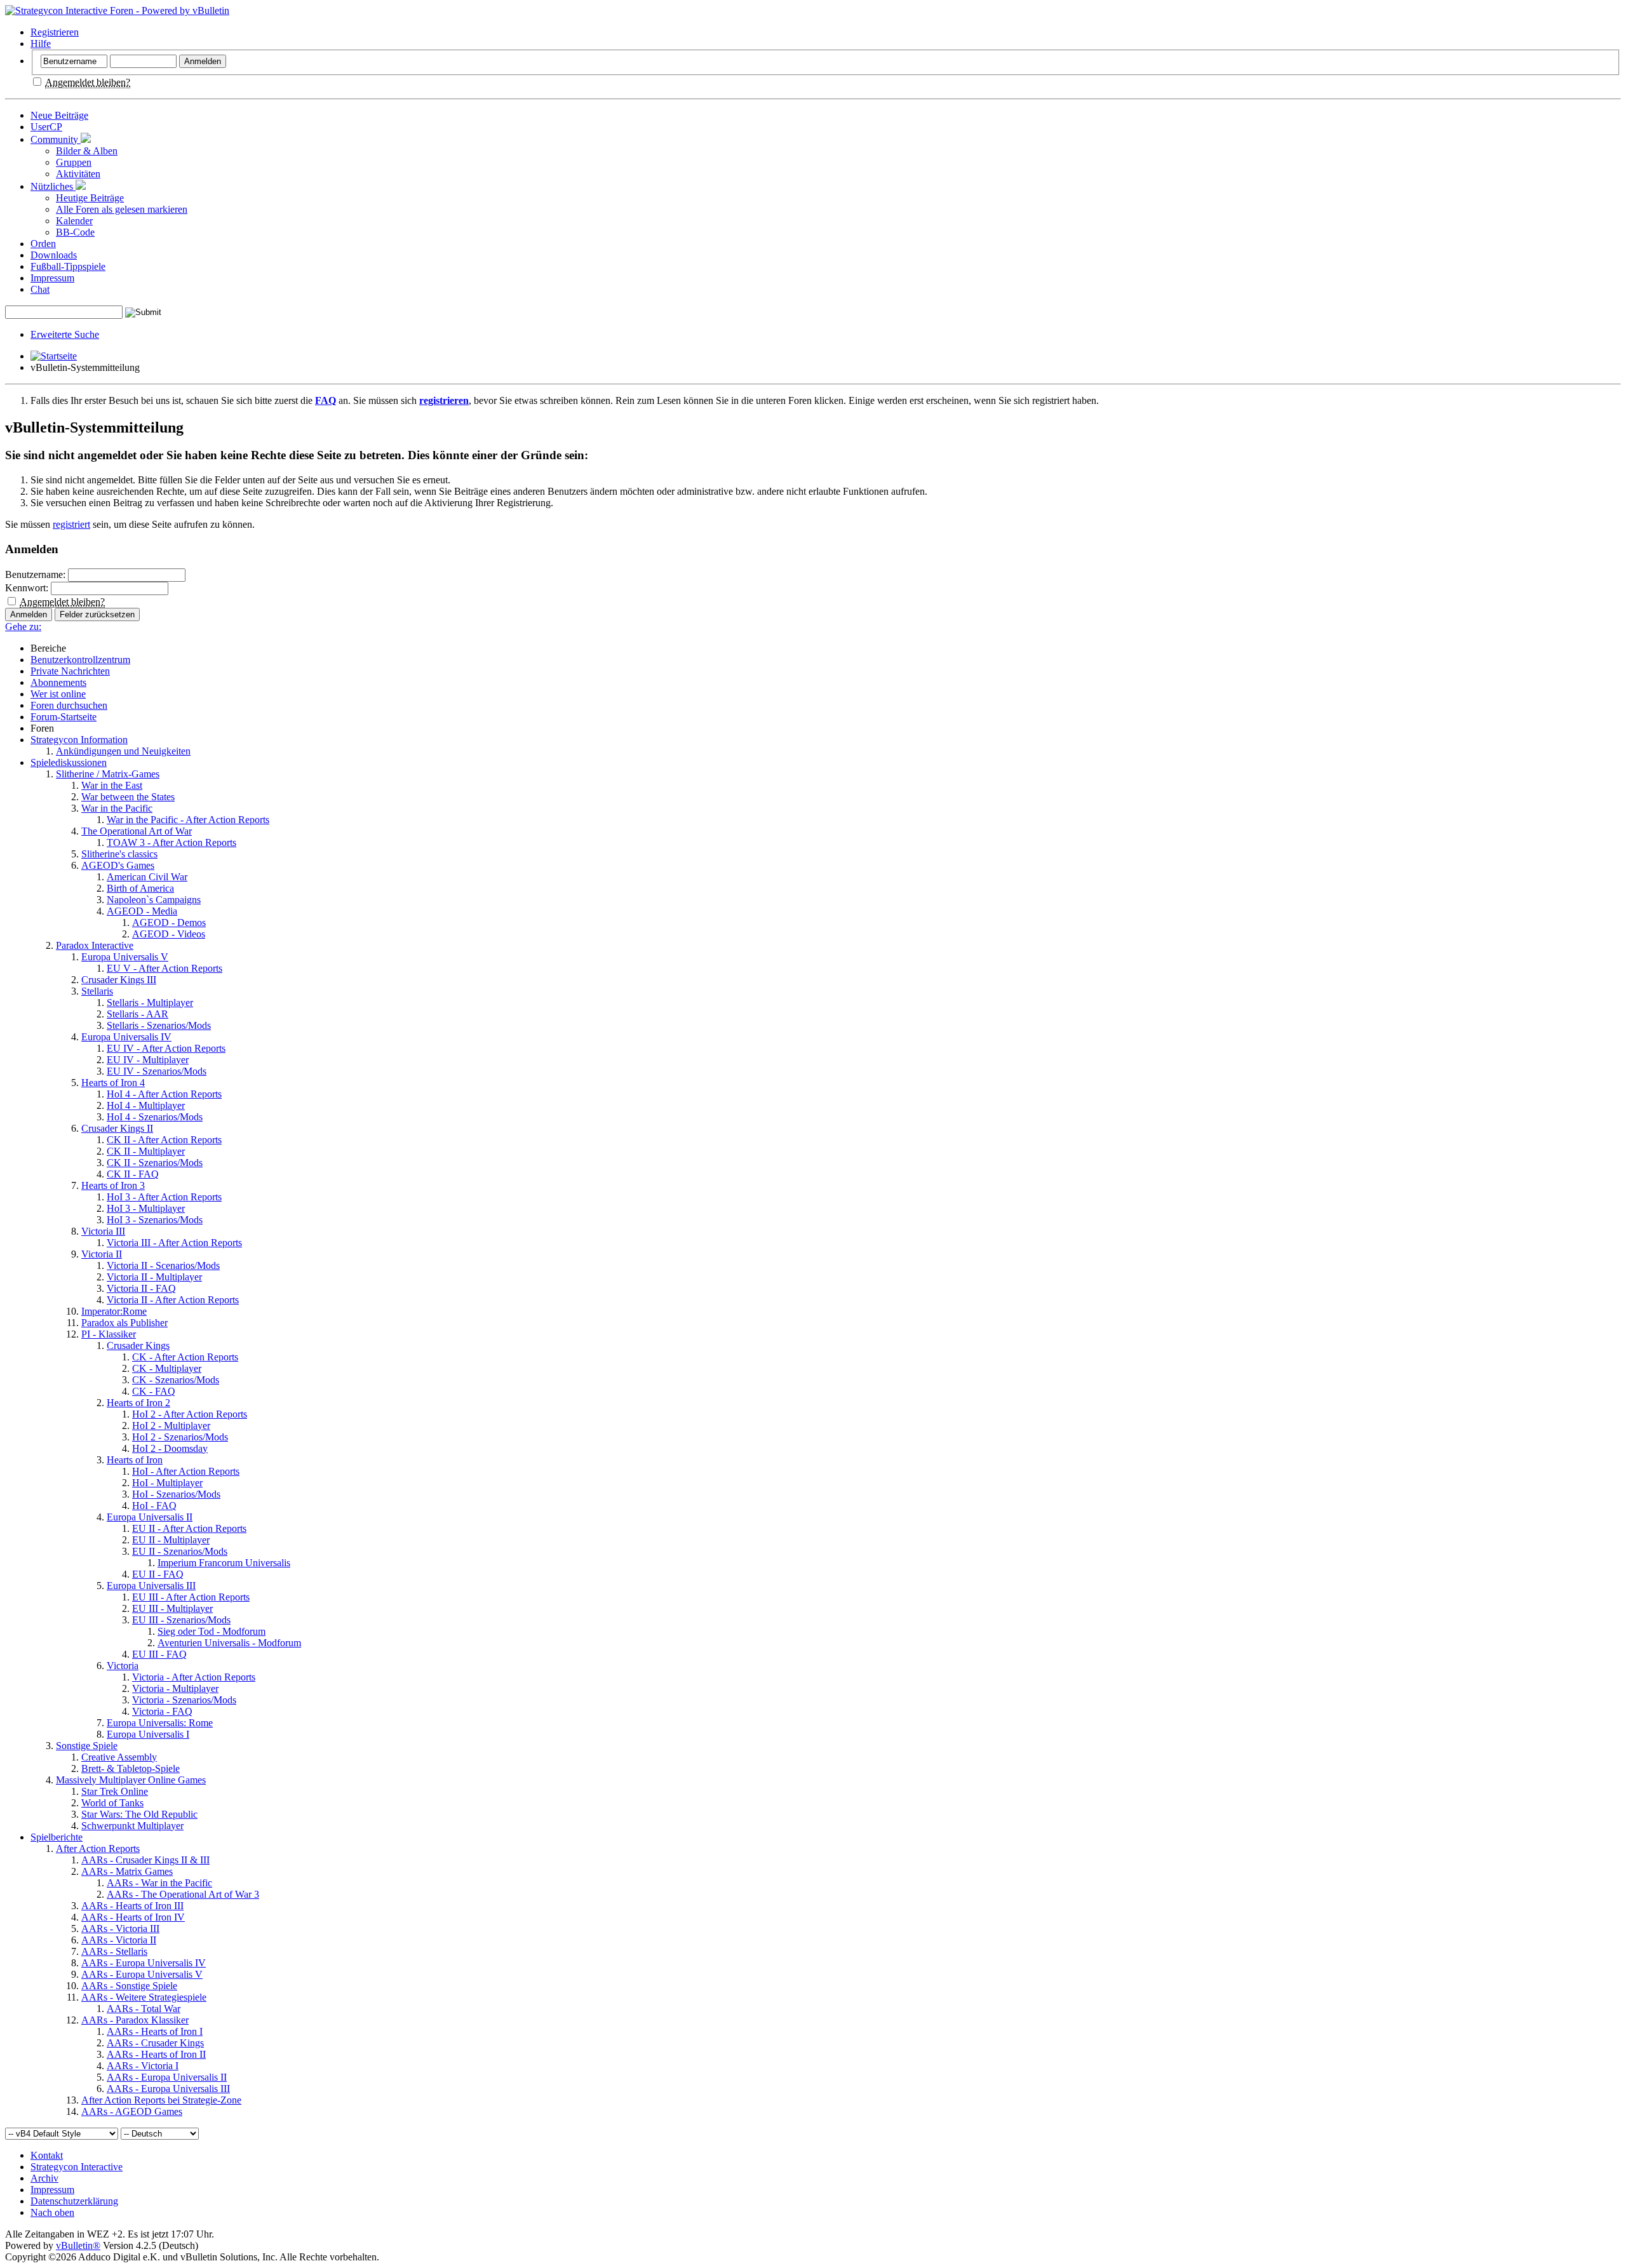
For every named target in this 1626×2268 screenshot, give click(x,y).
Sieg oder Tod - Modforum (212, 1631)
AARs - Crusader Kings (155, 2043)
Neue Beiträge (59, 115)
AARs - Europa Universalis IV (144, 1963)
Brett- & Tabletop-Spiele (131, 1768)
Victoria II (102, 1254)
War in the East (112, 785)
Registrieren (55, 32)
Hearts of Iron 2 (138, 1403)
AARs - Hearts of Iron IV (133, 1917)
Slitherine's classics (119, 854)
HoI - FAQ (154, 1506)
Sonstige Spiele (87, 1746)
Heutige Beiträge (90, 198)
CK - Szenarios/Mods (176, 1380)
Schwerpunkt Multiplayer (132, 1826)
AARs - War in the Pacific (159, 1883)
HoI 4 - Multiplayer (146, 1105)
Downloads (54, 255)
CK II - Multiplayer (146, 1151)
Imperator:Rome (114, 1311)
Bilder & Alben (87, 151)
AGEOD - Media (142, 911)
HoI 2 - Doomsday (170, 1448)
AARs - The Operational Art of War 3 (183, 1894)
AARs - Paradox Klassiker (135, 2020)
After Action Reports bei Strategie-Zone (161, 2100)
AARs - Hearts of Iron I (155, 2031)
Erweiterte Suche (65, 334)
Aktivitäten (78, 174)
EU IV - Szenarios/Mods (157, 1071)
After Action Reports (98, 1849)
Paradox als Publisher (124, 1323)
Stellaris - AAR (138, 1014)
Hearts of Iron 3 (113, 1185)
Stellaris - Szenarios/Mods (159, 1025)
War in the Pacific (117, 808)
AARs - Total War (144, 2009)
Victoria (123, 1666)
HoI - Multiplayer (167, 1483)
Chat (40, 289)
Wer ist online (58, 694)
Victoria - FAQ (162, 1711)
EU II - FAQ (158, 1574)
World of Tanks (112, 1803)
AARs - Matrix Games (127, 1871)
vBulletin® (78, 2245)
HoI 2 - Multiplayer (171, 1426)
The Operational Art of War (137, 831)
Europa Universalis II (150, 1517)
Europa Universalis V (125, 957)
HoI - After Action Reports (186, 1471)
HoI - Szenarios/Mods (176, 1494)
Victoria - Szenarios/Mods (184, 1700)
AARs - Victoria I (143, 2066)
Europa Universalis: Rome (160, 1723)
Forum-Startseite (64, 717)
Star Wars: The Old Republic (139, 1814)
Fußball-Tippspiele (68, 266)
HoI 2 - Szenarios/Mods (180, 1437)
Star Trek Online (115, 1791)
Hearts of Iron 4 (113, 1083)
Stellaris (97, 991)
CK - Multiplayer (167, 1368)
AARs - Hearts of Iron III (132, 1906)
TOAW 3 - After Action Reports (171, 842)
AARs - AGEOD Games (132, 2111)
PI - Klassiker (109, 1334)
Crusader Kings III (119, 980)
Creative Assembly (119, 1757)
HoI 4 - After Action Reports (164, 1094)
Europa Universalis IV (126, 1037)
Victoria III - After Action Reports (174, 1243)
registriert (71, 524)
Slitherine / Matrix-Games (108, 774)
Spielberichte (57, 1837)
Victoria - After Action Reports (194, 1677)
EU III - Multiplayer (172, 1608)
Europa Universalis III (151, 1586)
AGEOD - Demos (169, 923)
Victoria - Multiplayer (175, 1688)
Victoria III (103, 1231)
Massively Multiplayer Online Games (131, 1780)
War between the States (128, 797)
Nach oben (52, 2212)
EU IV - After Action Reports (166, 1048)
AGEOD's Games (118, 865)
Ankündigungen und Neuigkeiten (123, 751)
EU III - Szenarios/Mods (181, 1620)
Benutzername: (35, 574)
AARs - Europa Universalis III (168, 2089)
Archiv (44, 2178)
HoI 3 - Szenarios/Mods (155, 1220)
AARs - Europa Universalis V (142, 1974)
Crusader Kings (138, 1345)
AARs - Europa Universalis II (167, 2077)
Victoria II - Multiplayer (154, 1277)
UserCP (46, 127)
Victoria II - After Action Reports (173, 1300)
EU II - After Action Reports (189, 1528)
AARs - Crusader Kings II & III (145, 1860)
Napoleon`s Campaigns (154, 900)
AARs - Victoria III (120, 1929)
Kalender (74, 221)
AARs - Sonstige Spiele (129, 1986)
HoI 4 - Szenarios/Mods (155, 1117)
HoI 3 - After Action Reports (164, 1197)
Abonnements (58, 682)
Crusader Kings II (117, 1128)
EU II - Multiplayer (171, 1540)
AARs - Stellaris (114, 1951)
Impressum (52, 278)
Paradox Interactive (95, 945)
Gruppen (74, 162)
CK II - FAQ (133, 1174)
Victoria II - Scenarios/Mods (163, 1265)
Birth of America (140, 888)
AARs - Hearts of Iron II (156, 2054)
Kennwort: (27, 588)
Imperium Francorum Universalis (224, 1563)
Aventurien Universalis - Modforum (229, 1643)
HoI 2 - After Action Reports (190, 1414)
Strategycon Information (79, 740)
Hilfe (41, 44)
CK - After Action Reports (185, 1357)
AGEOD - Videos (169, 934)
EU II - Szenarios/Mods (180, 1551)
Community (56, 139)
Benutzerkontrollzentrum (80, 660)
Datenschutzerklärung (74, 2201)
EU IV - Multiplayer (148, 1060)
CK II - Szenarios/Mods (155, 1163)
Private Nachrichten (70, 671)
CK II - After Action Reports (164, 1140)
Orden (43, 244)
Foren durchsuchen (69, 705)
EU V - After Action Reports (165, 968)
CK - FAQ (154, 1391)
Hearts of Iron (135, 1460)
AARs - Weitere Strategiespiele (144, 1997)
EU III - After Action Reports (191, 1597)
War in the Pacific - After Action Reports (188, 820)
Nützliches (53, 186)
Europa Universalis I (148, 1734)
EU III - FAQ (159, 1654)
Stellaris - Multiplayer (150, 1003)
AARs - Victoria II (119, 1940)
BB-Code (75, 232)
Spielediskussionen (69, 762)
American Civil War (147, 877)
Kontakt (47, 2155)
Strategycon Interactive (77, 2167)
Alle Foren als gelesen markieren (122, 209)
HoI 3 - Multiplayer (146, 1208)
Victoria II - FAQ (141, 1288)
